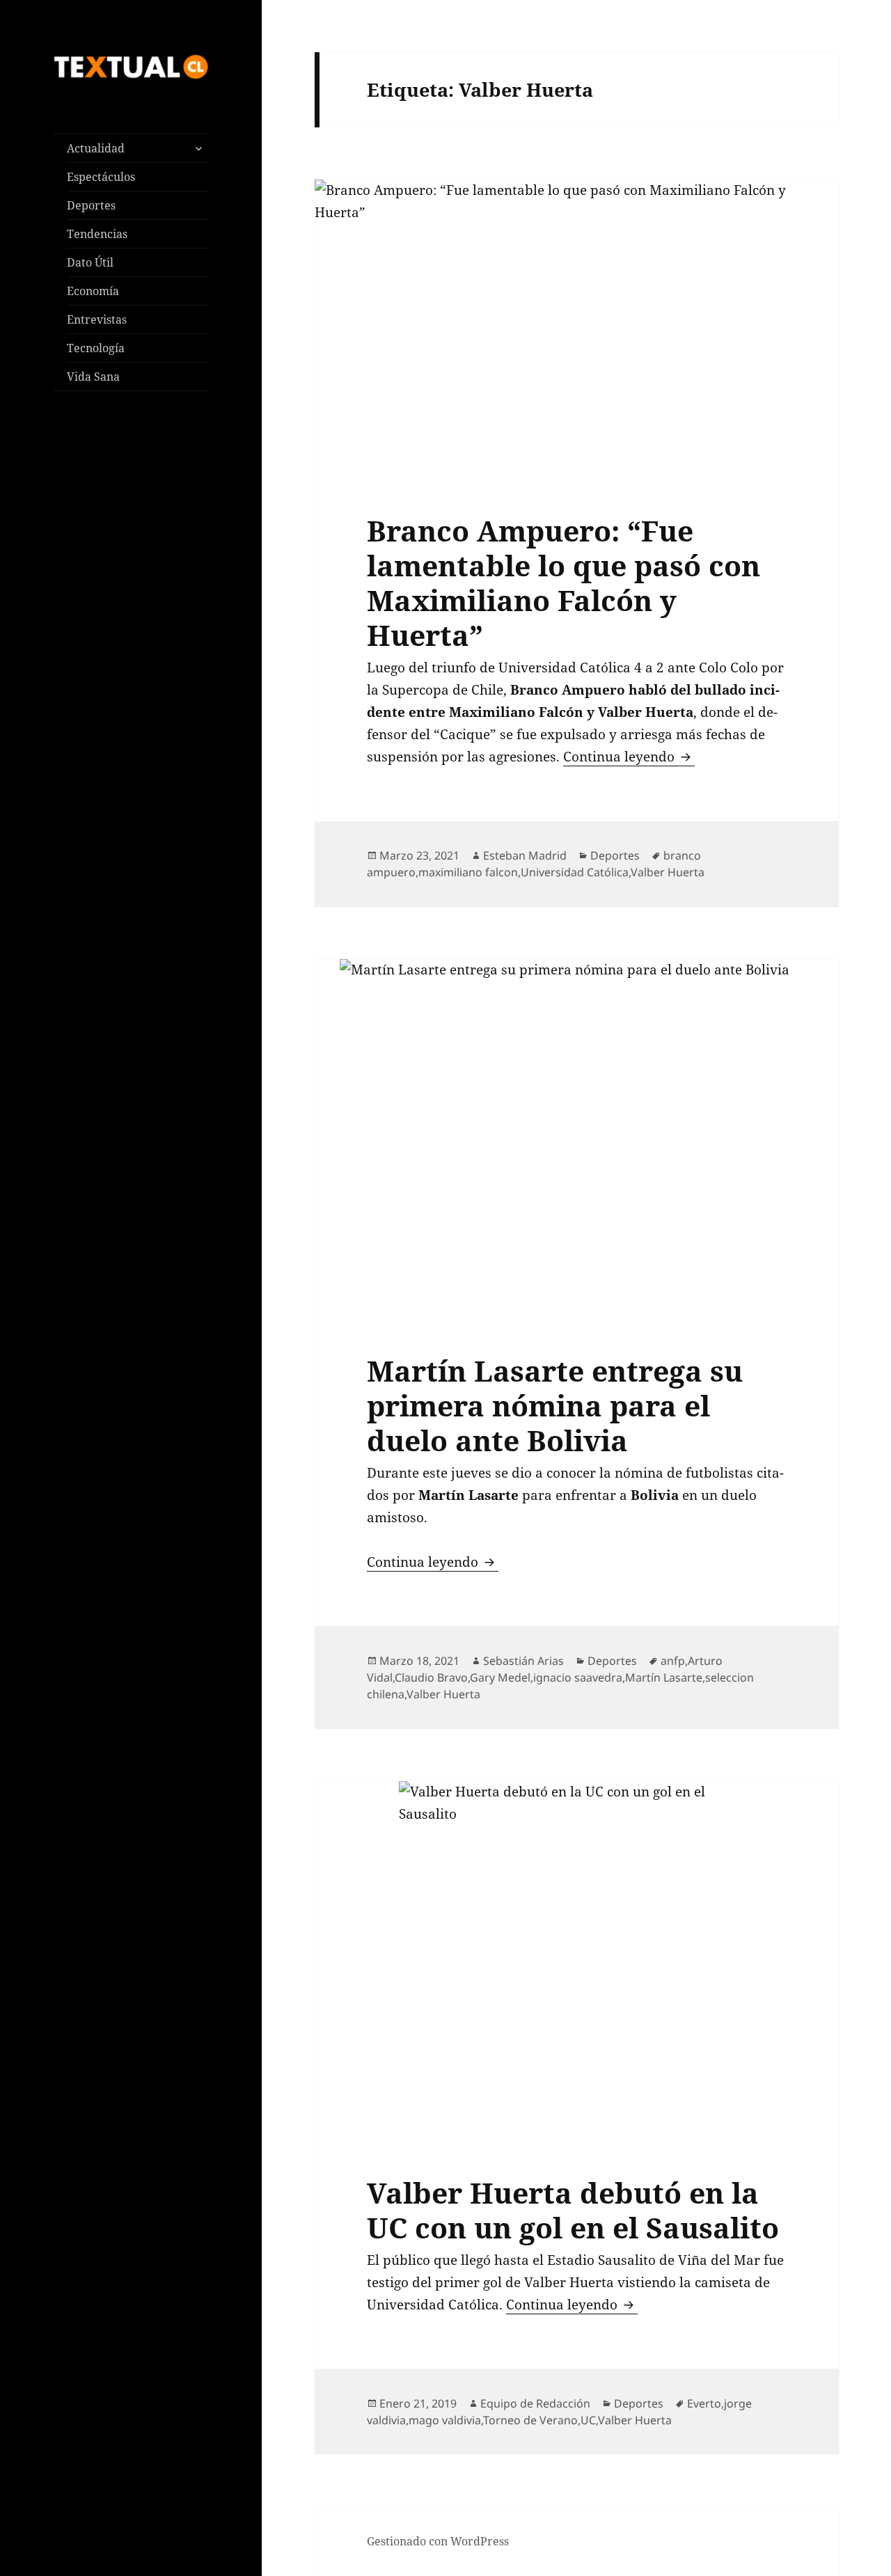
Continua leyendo (629, 757)
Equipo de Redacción (535, 2403)
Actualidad (96, 148)
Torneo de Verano (530, 2420)
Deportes (91, 205)
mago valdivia (445, 2420)
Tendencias (97, 234)
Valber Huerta (668, 872)
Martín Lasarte (664, 1677)
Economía (93, 291)
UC (588, 2420)
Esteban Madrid (525, 855)
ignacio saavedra (578, 1677)
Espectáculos (101, 177)
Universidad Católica (575, 872)
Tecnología (96, 348)
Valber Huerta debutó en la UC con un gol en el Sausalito (573, 2210)
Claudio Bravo (431, 1677)
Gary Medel (500, 1677)
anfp (673, 1661)
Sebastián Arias (523, 1661)
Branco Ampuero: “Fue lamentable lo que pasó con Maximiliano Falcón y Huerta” (563, 583)
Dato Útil (90, 262)
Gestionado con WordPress (438, 2541)
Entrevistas (97, 319)
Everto (704, 2403)
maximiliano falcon (468, 872)
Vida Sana (93, 377)
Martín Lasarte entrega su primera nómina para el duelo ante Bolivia (555, 1405)
